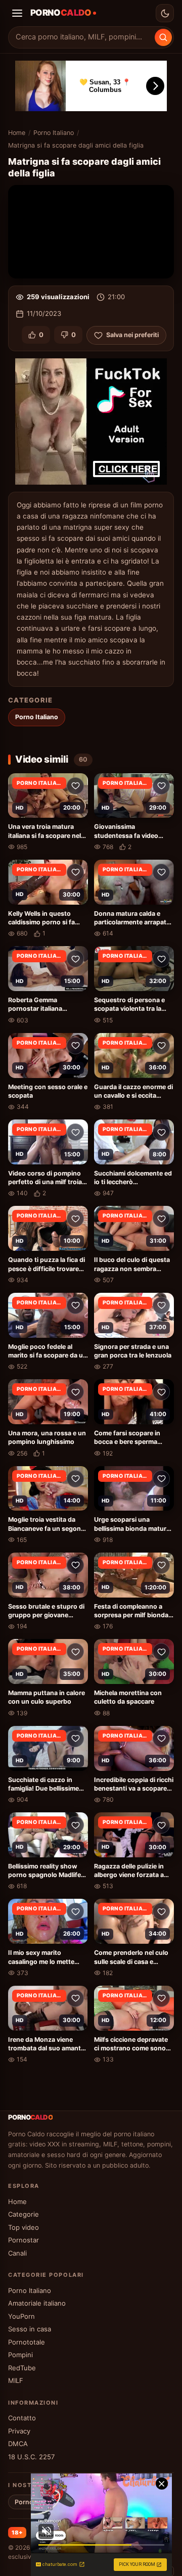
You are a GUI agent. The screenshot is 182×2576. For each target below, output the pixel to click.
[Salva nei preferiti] (75, 786)
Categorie (24, 2214)
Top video (24, 2227)
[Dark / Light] (165, 13)
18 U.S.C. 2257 (31, 2457)
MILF (16, 2380)
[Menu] (17, 13)
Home (17, 133)
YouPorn (21, 2316)
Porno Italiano (54, 133)
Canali (17, 2253)
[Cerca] (163, 37)
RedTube (22, 2368)
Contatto (22, 2418)
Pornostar (24, 2240)
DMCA (18, 2444)
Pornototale (27, 2342)
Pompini (20, 2355)
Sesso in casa (30, 2329)
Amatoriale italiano (37, 2303)
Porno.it (27, 2502)
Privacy (19, 2431)
